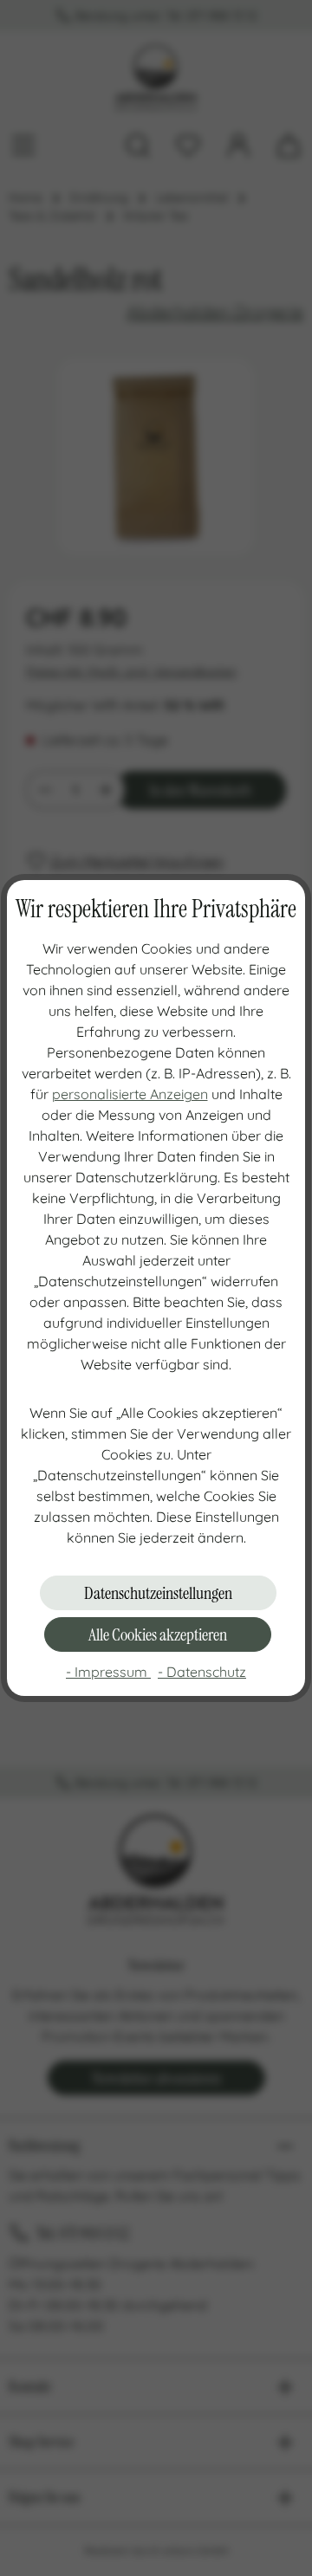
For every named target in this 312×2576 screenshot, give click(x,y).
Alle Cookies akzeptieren (158, 1634)
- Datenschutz (202, 1672)
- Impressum (108, 1672)
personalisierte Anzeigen (130, 1094)
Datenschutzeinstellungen (158, 1593)
